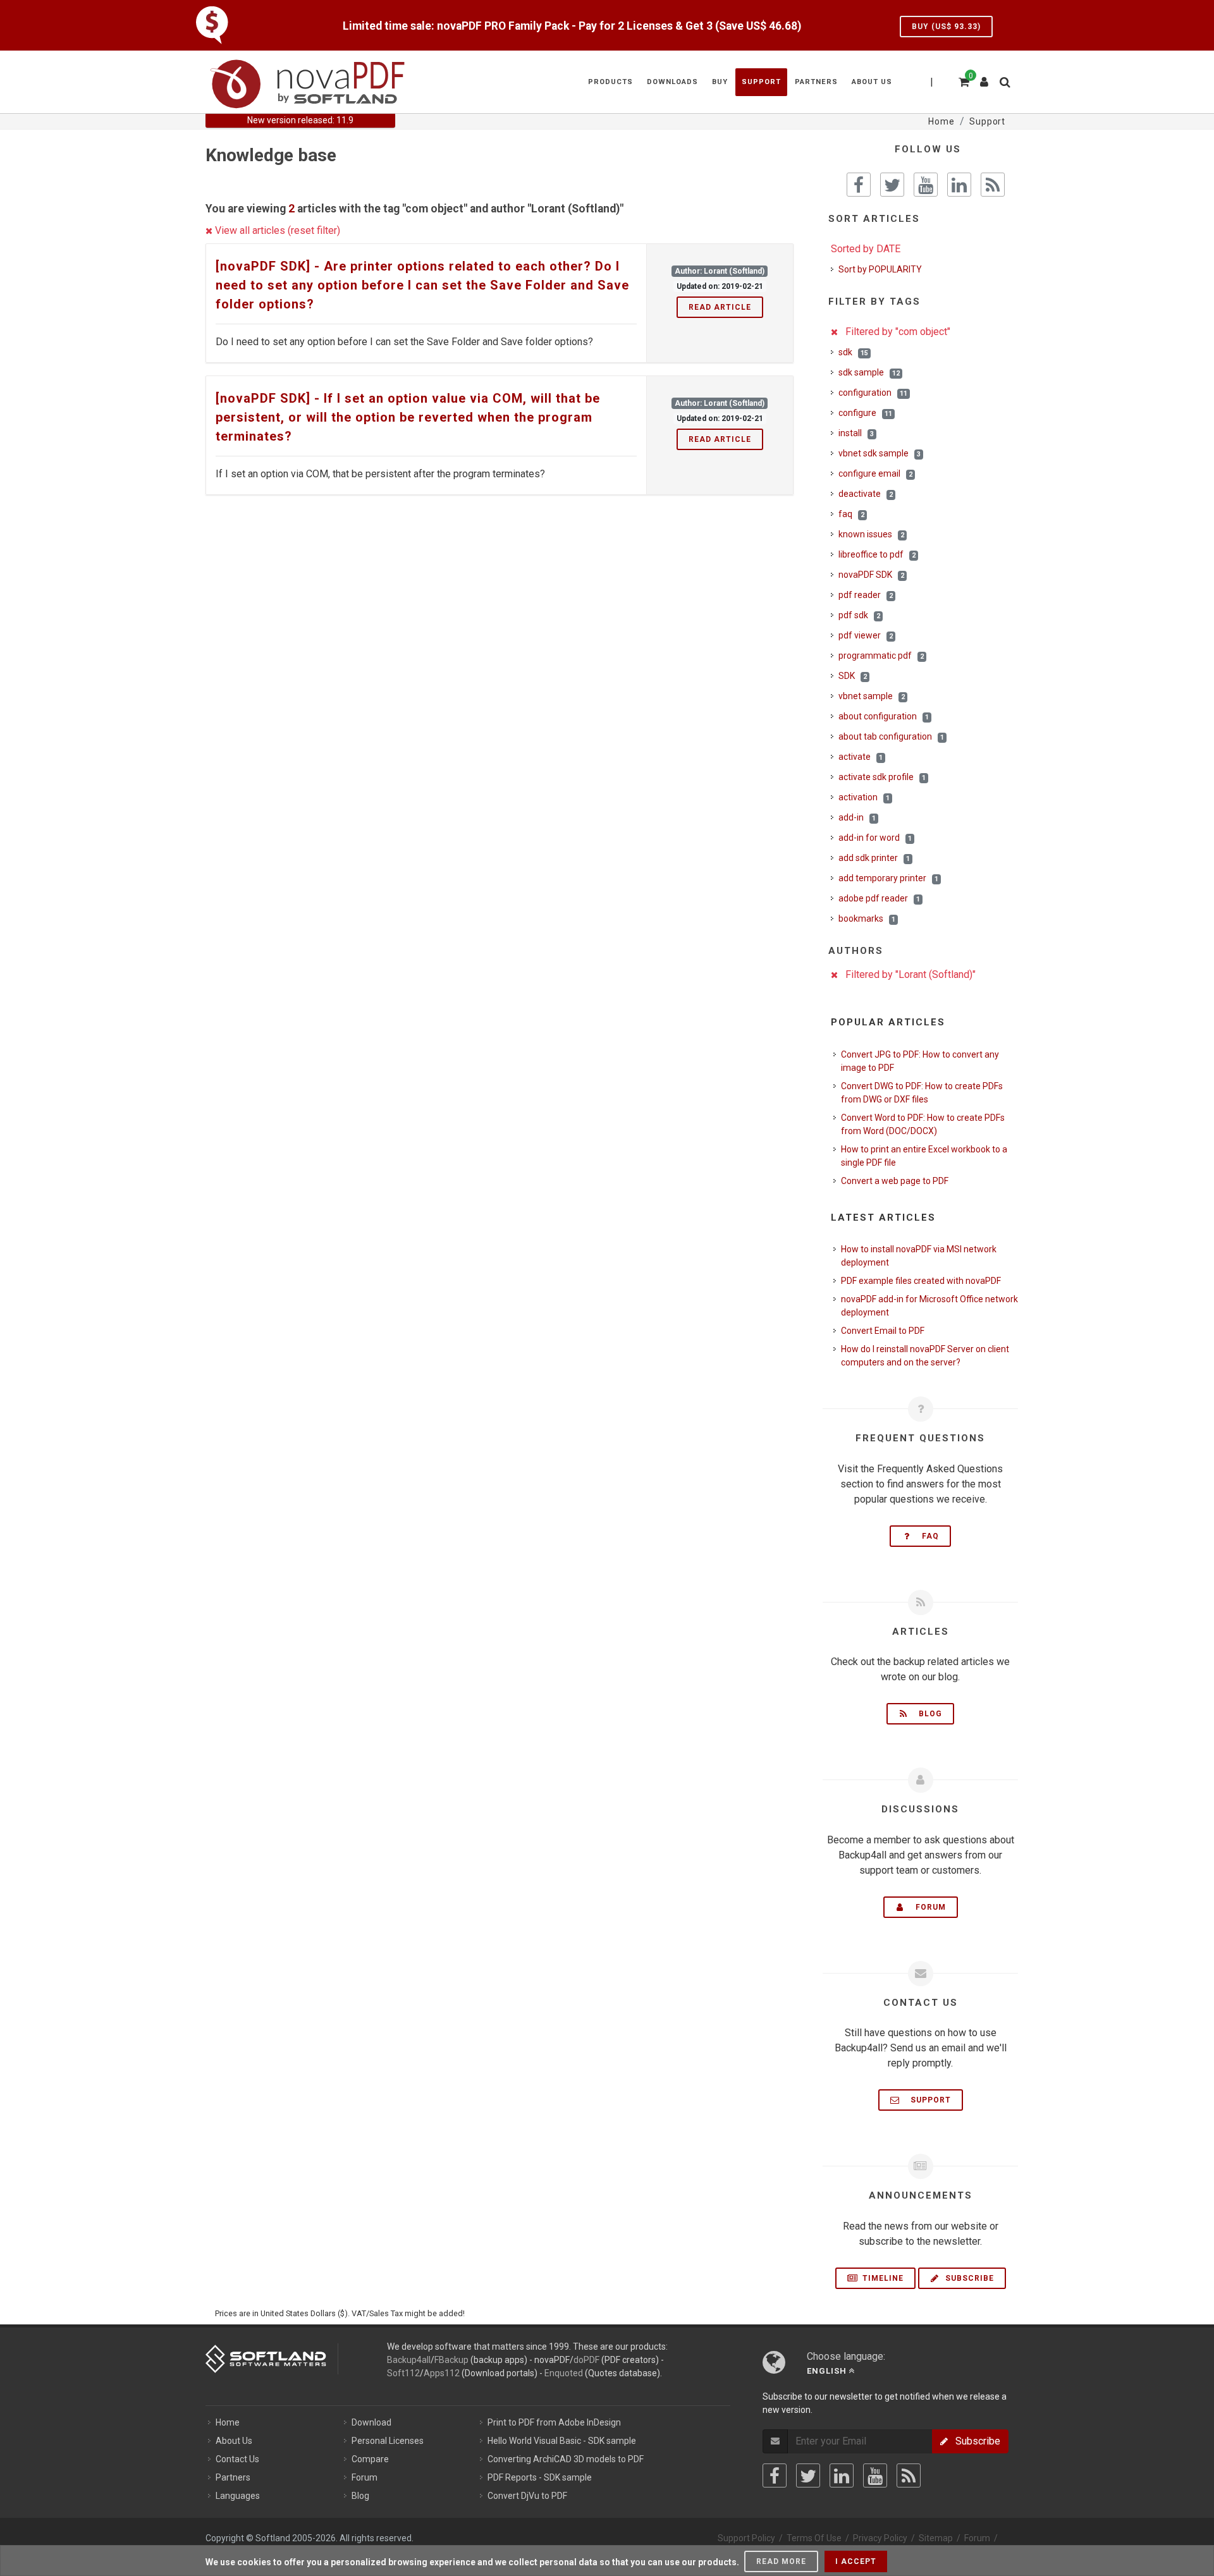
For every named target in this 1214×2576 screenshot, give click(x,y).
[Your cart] (963, 80)
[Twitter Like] (892, 185)
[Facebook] (775, 2475)
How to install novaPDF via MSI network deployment (919, 1256)
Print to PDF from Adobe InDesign (554, 2422)
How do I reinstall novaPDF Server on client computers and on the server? (925, 1356)
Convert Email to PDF (883, 1331)
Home (228, 2422)
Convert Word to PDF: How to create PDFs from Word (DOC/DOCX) (923, 1124)
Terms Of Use (814, 2538)
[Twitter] (808, 2475)
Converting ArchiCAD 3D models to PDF (566, 2459)
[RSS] (909, 2475)
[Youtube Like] (926, 185)
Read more (781, 2561)
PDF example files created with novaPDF (921, 1281)
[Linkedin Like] (959, 185)
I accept (856, 2561)
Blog (927, 1714)
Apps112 (442, 2373)
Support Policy (746, 2538)
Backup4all (409, 2360)
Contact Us (237, 2459)
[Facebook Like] (859, 185)
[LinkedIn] (842, 2475)
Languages (238, 2496)
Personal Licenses (388, 2441)
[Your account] (984, 77)
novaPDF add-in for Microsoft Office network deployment (929, 1306)
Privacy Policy (880, 2538)
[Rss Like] (993, 185)
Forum (927, 1907)
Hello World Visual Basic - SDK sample (562, 2441)
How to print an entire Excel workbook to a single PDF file (924, 1156)
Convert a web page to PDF (895, 1181)
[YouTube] (875, 2475)
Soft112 (403, 2373)
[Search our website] (1004, 80)
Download (371, 2422)
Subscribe (968, 2278)
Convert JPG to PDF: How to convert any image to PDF (920, 1061)
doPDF (586, 2360)
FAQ (927, 1536)
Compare (370, 2459)
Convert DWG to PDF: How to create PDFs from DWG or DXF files (922, 1093)
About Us (234, 2441)
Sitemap (936, 2538)
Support (927, 2100)
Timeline (882, 2278)
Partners (233, 2477)
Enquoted (564, 2373)
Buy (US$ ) (946, 27)
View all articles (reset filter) (276, 230)
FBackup (451, 2360)
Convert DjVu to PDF (527, 2496)
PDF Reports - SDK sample (540, 2477)
